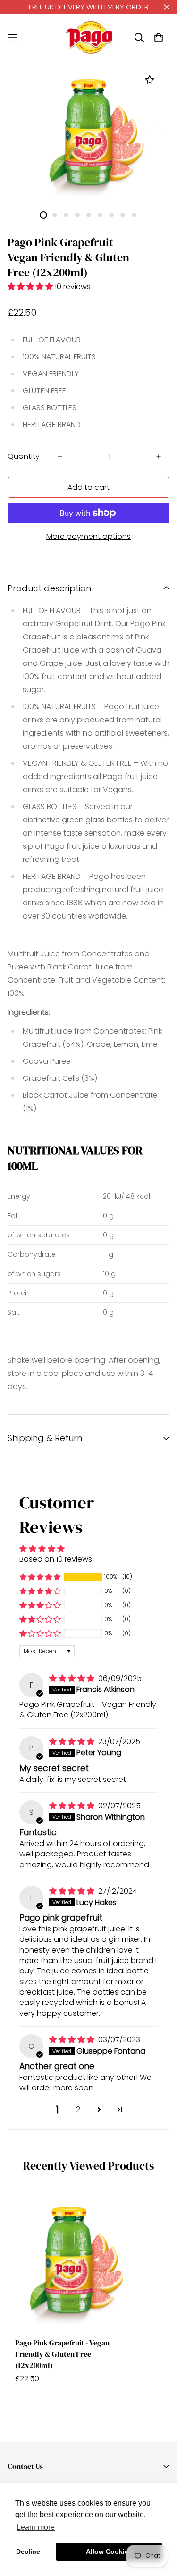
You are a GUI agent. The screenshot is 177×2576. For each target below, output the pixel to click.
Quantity (24, 456)
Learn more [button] (36, 2527)
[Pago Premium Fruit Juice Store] (89, 37)
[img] (73, 1678)
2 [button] (78, 2109)
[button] (31, 286)
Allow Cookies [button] (109, 2551)
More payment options (88, 536)
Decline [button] (28, 2551)
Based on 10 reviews (56, 1559)
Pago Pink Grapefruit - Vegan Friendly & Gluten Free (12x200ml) (62, 2354)
